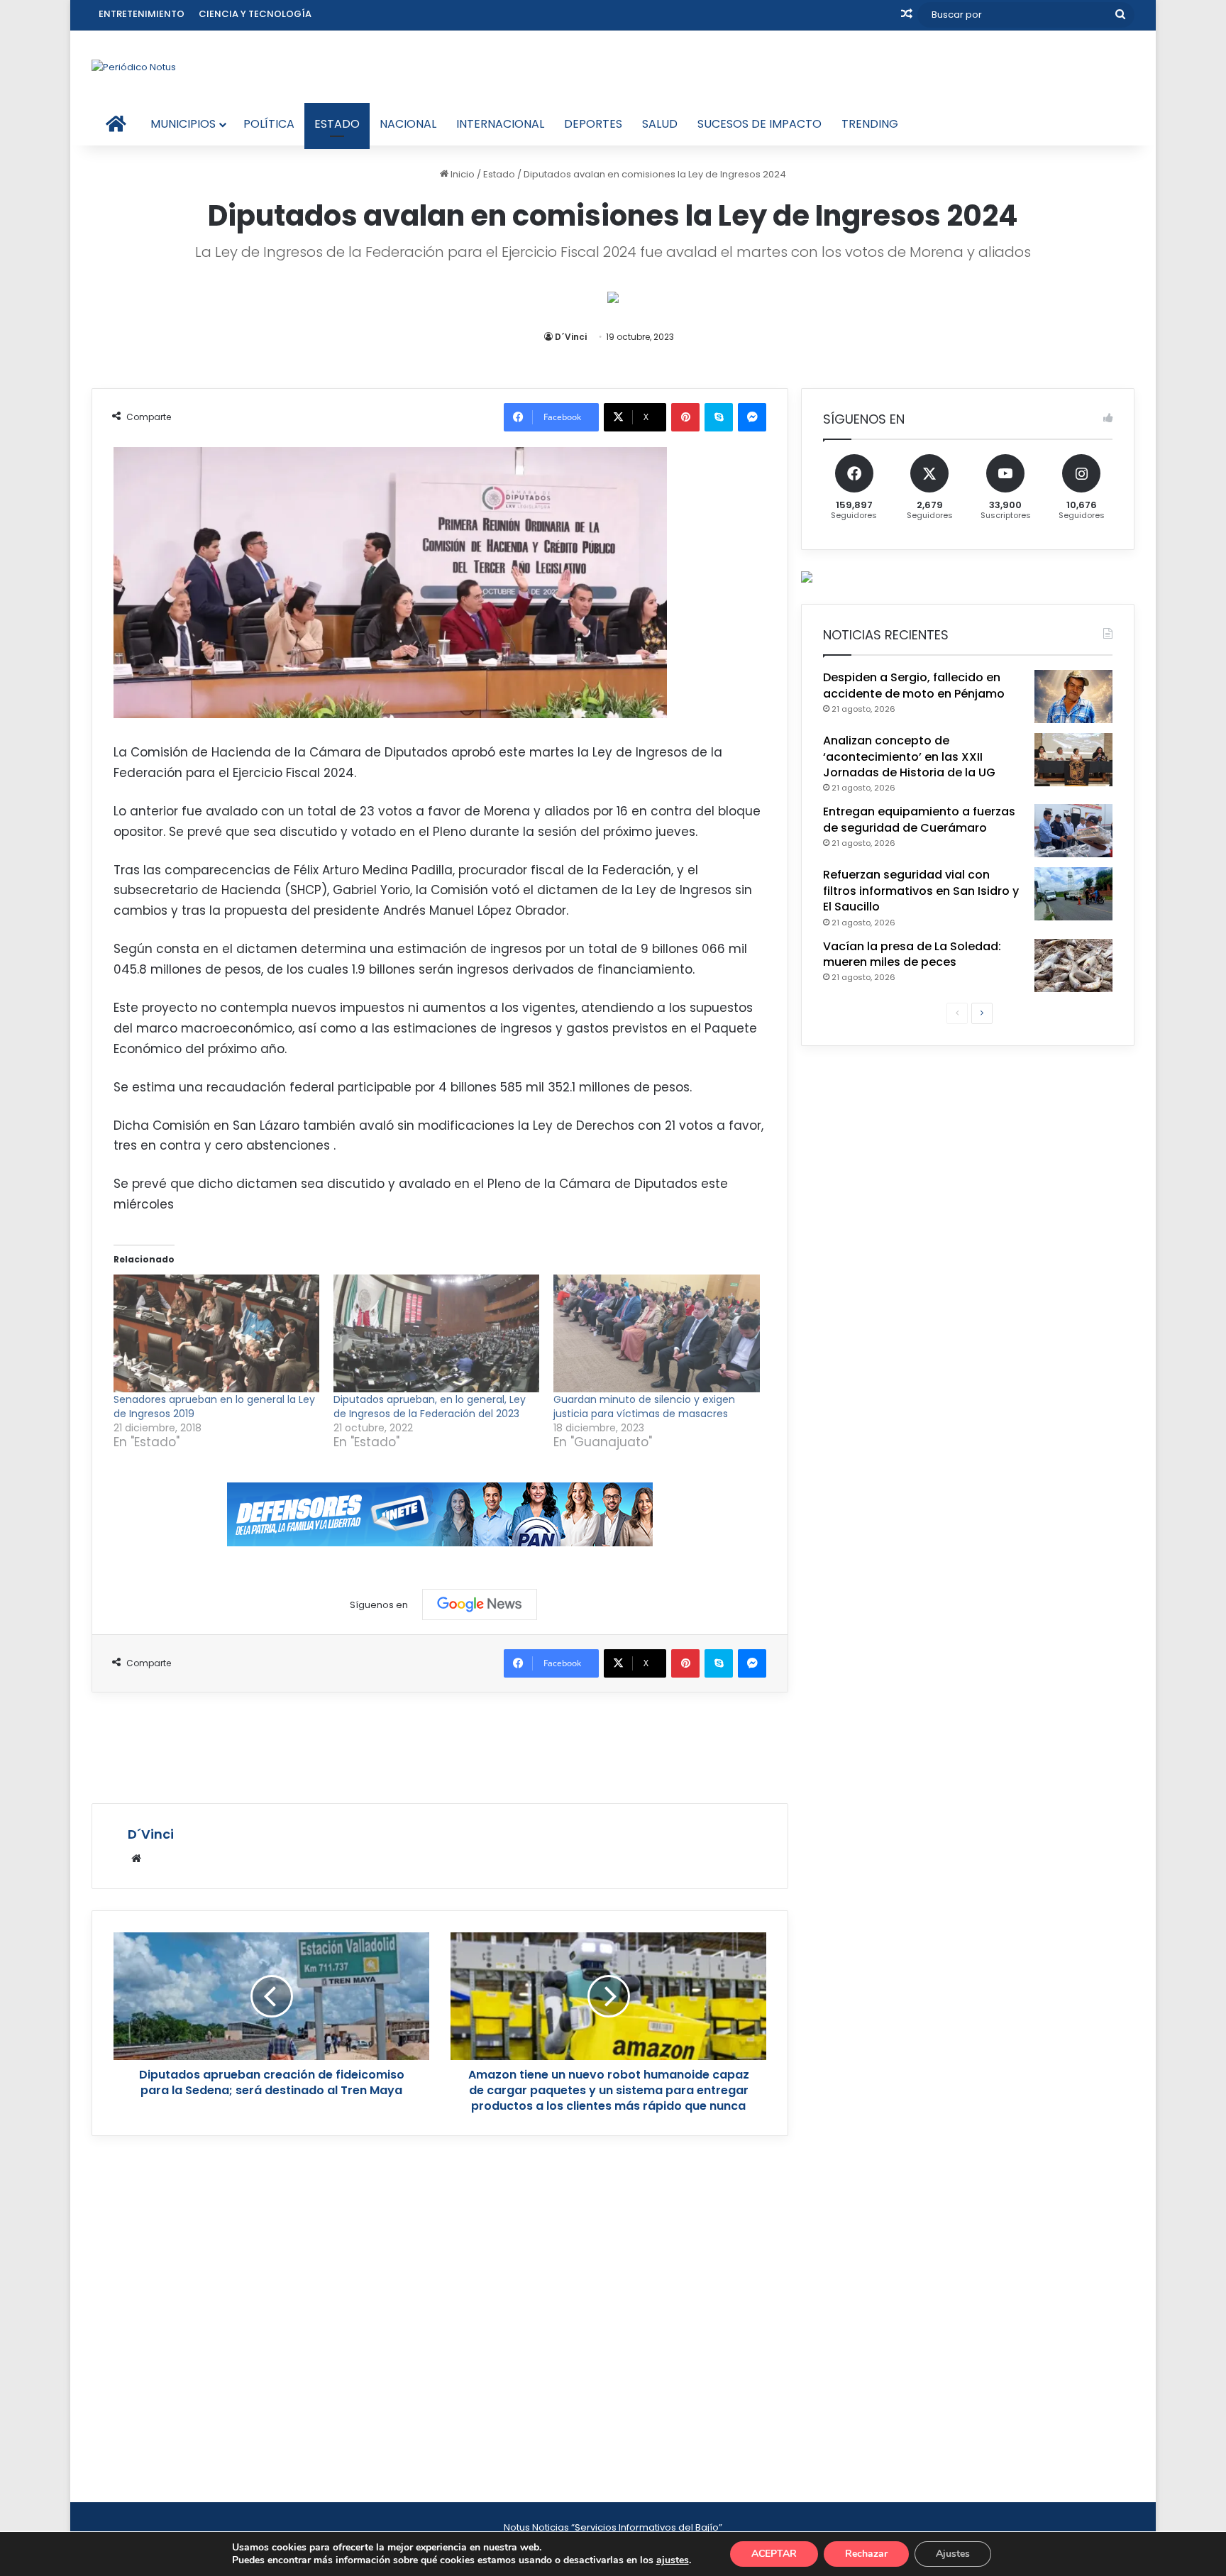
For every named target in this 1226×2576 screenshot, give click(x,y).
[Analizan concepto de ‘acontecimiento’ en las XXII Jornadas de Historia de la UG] (1073, 760)
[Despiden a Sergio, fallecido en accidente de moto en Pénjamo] (1073, 697)
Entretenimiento (142, 14)
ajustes (673, 2560)
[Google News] (480, 1605)
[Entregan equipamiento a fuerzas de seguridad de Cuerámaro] (1073, 831)
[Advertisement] (440, 1746)
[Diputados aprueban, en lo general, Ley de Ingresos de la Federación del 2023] (436, 1333)
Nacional (408, 124)
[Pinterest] (685, 417)
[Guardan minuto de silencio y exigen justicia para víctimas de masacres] (656, 1333)
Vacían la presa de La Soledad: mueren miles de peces (912, 954)
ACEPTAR (774, 2554)
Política (269, 124)
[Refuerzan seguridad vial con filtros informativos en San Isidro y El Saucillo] (1073, 894)
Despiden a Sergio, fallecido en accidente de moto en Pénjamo (914, 685)
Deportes (593, 124)
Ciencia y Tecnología (255, 14)
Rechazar (866, 2554)
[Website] (136, 1859)
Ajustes (953, 2554)
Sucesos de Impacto (760, 124)
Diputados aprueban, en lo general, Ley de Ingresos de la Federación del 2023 (430, 1407)
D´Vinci (571, 337)
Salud (660, 124)
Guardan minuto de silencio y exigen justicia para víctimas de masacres (644, 1407)
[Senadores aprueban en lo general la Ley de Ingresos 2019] (216, 1333)
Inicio (462, 174)
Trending (870, 124)
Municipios (183, 124)
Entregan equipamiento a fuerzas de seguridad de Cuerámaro (919, 819)
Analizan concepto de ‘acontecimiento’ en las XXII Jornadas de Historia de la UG (909, 756)
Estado (337, 124)
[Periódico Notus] (134, 67)
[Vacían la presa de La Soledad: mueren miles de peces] (1073, 965)
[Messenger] (752, 417)
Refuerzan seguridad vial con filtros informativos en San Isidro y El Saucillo (921, 891)
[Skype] (719, 417)
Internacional (500, 124)
